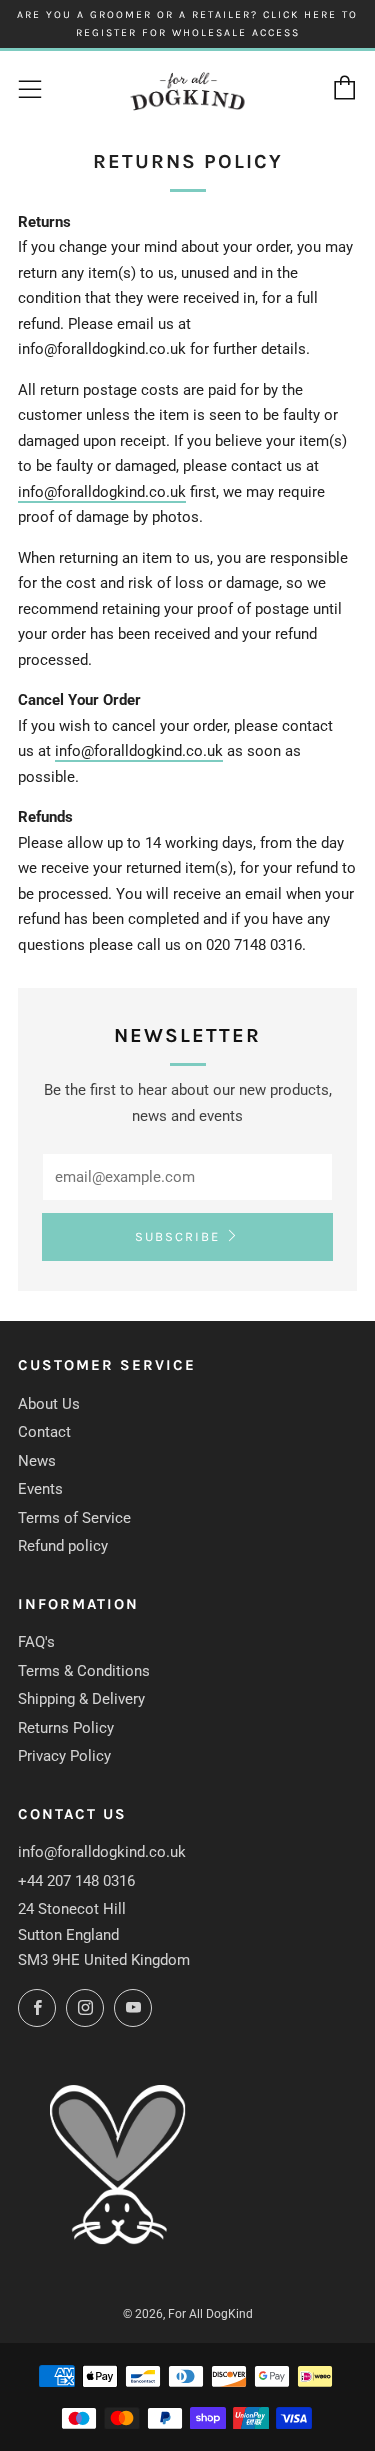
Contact (44, 1432)
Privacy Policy (64, 1756)
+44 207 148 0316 (76, 1881)
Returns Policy (66, 1728)
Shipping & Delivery (81, 1699)
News (37, 1461)
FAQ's (36, 1642)
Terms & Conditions (84, 1671)
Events (40, 1489)
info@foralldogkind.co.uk (102, 492)
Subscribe (177, 1236)
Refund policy (63, 1546)
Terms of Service (74, 1518)
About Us (49, 1404)
